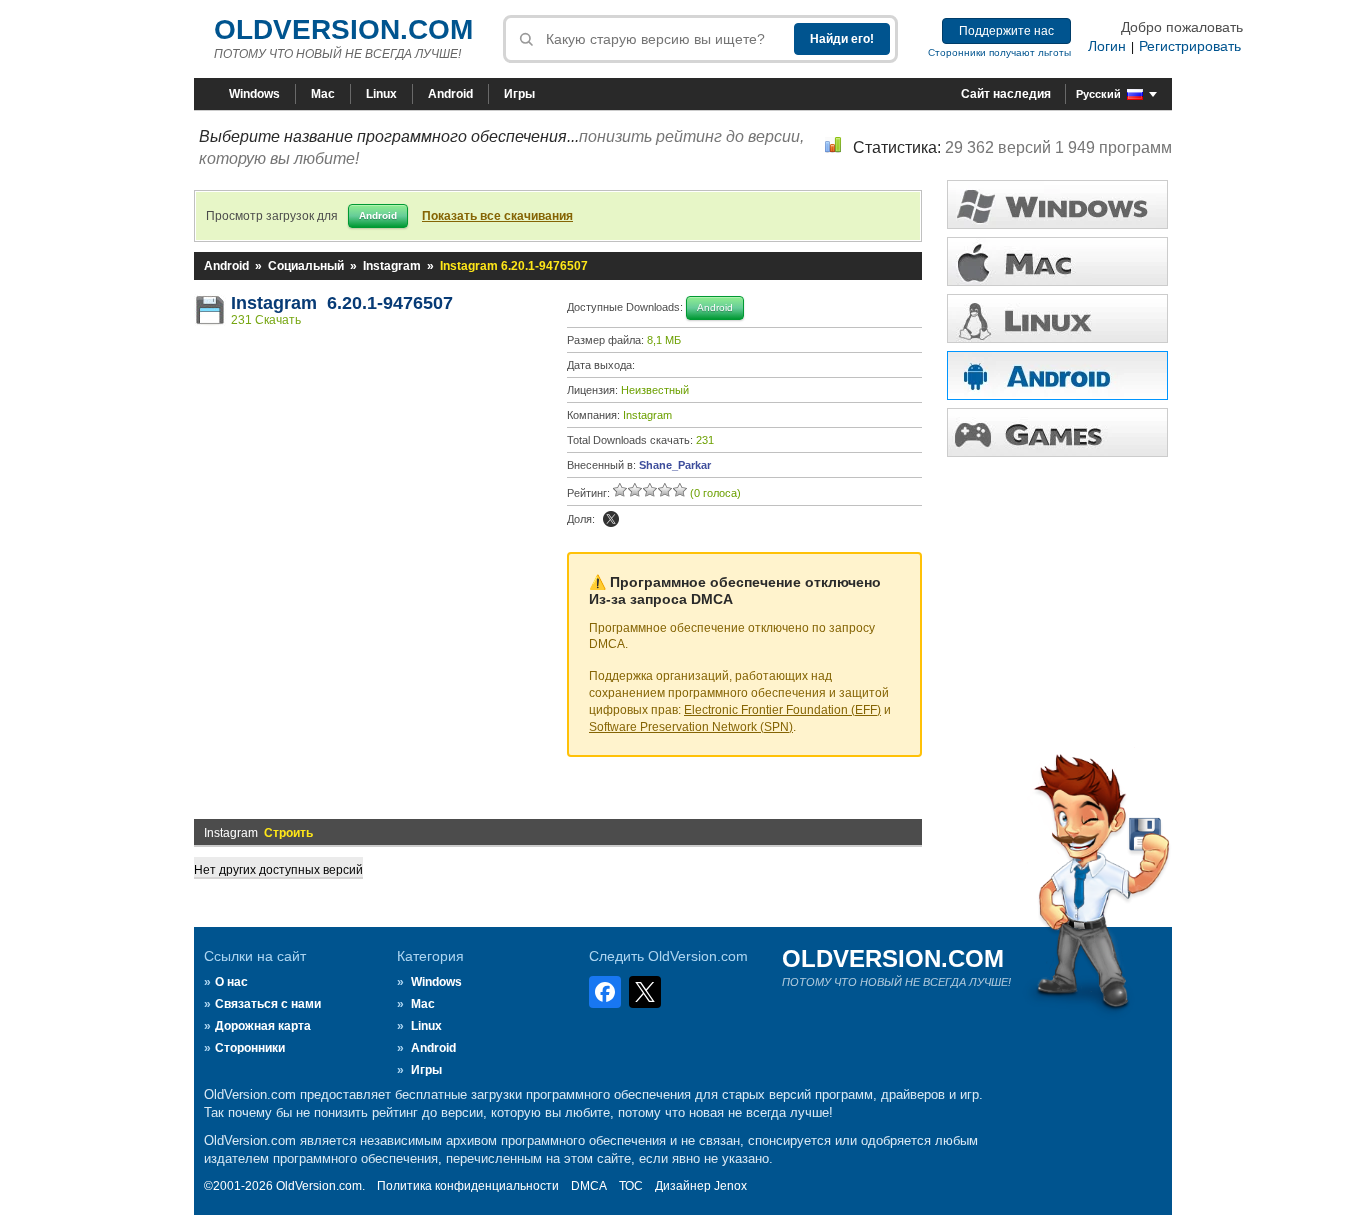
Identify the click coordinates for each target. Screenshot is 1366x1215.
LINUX (1057, 318)
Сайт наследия (1006, 94)
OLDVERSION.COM (343, 29)
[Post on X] (611, 519)
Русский (1098, 94)
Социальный (306, 266)
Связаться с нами (268, 1004)
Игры (519, 94)
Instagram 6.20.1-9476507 (342, 303)
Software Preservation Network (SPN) (691, 727)
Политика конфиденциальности (468, 1186)
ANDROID (1057, 375)
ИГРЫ (1057, 432)
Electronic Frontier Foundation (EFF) (782, 710)
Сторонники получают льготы (999, 52)
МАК (1057, 261)
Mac (323, 94)
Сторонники (250, 1048)
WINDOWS (1057, 204)
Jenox (730, 1186)
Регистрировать (1190, 46)
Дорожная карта (263, 1026)
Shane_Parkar (675, 465)
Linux (381, 94)
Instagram (392, 266)
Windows (254, 94)
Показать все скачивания (497, 216)
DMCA (589, 1186)
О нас (231, 982)
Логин (1107, 46)
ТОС (631, 1186)
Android (450, 94)
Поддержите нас (1006, 31)
